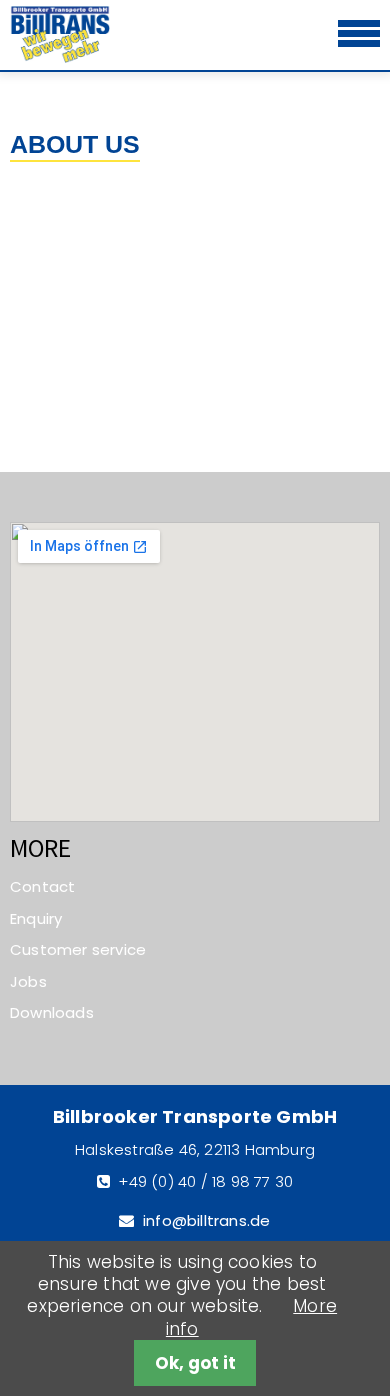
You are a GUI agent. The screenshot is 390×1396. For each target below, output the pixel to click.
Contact (42, 886)
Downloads (52, 1012)
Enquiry (36, 918)
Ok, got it (195, 1363)
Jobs (28, 981)
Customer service (78, 949)
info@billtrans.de (206, 1220)
